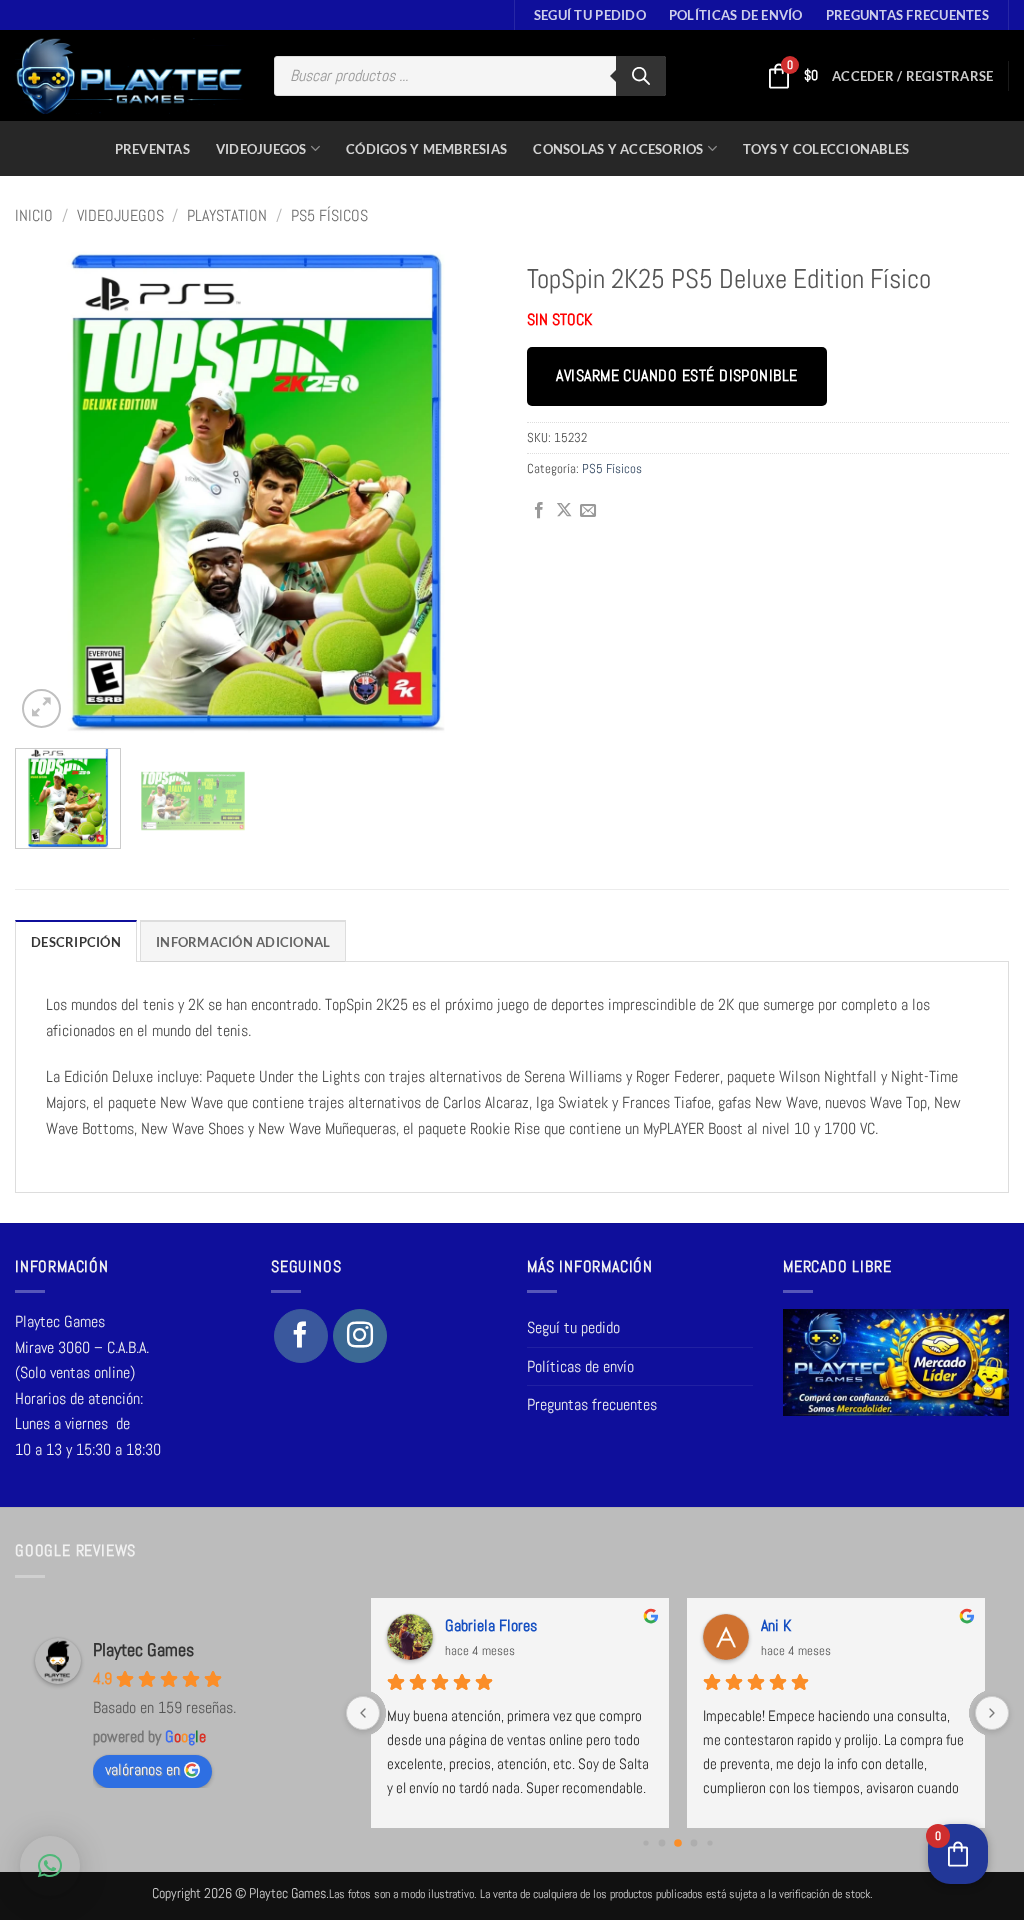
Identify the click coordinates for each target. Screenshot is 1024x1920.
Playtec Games (143, 1649)
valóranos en (142, 1769)
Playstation (227, 215)
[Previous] (50, 492)
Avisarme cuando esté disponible (676, 376)
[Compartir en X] (564, 511)
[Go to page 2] (678, 1843)
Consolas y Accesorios (618, 149)
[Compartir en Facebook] (539, 511)
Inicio (34, 215)
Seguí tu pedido (590, 15)
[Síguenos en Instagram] (360, 1336)
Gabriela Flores (491, 1625)
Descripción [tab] (76, 942)
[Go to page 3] (693, 1842)
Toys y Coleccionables (826, 149)
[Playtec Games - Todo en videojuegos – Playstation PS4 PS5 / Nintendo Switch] (129, 76)
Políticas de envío (736, 15)
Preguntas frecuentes (907, 15)
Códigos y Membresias (426, 149)
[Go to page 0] (645, 1842)
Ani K (776, 1625)
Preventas (152, 149)
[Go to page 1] (661, 1842)
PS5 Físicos (329, 215)
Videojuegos (261, 149)
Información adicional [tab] (243, 942)
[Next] (462, 492)
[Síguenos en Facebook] (301, 1336)
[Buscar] (641, 76)
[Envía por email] (588, 511)
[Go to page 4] (709, 1842)
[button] (912, 76)
